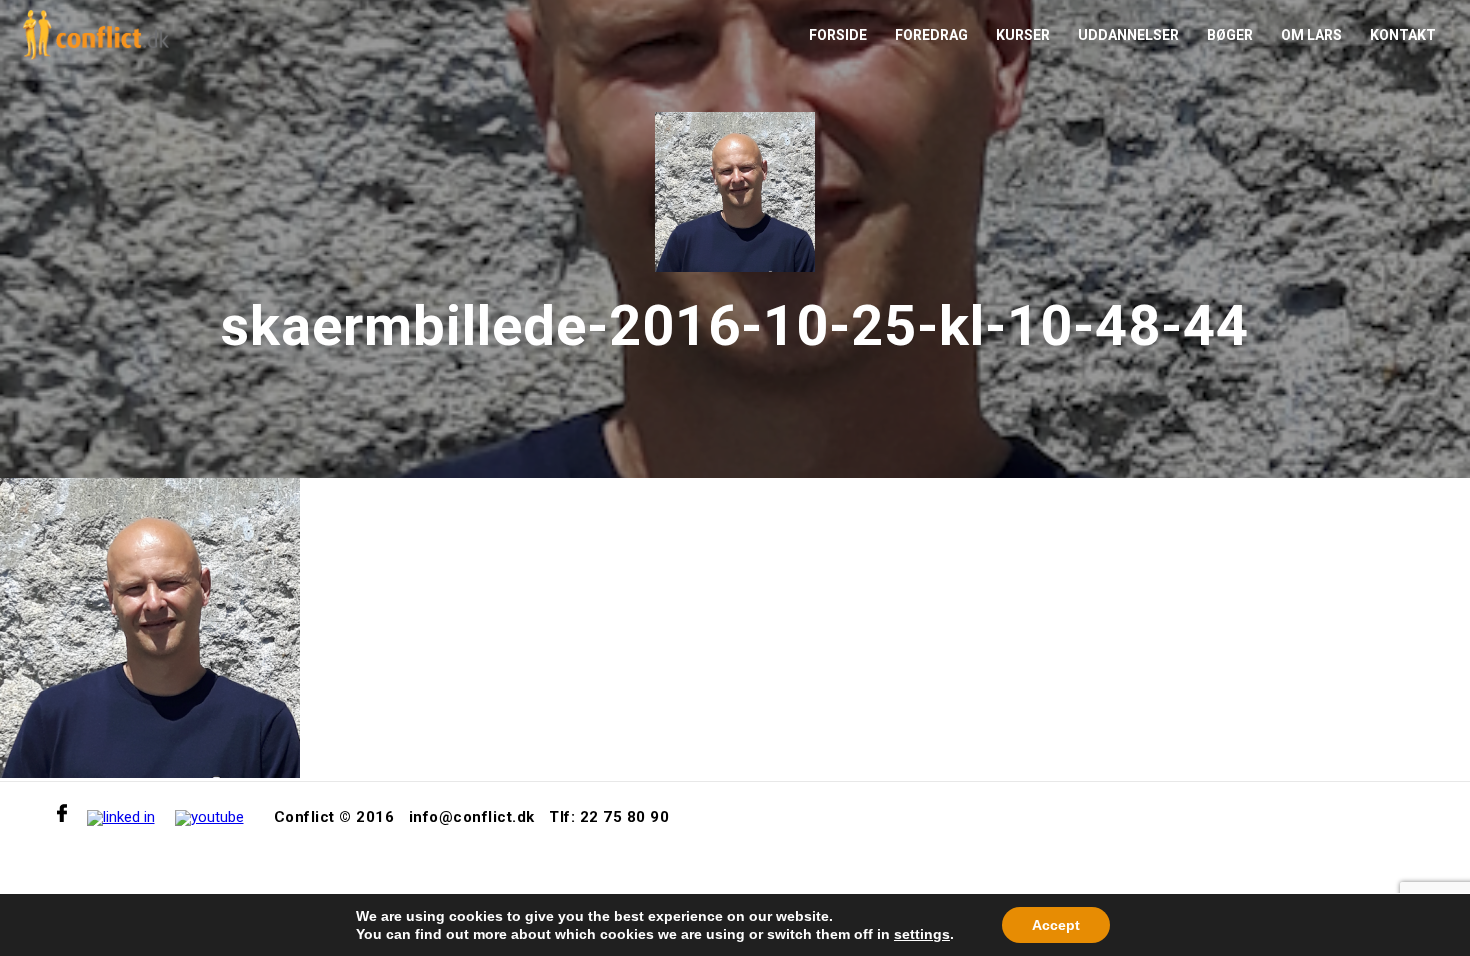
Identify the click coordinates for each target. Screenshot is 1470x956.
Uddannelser (1128, 35)
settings (922, 934)
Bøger (1230, 35)
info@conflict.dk (472, 817)
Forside (838, 35)
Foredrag (931, 35)
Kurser (1023, 35)
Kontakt (1403, 35)
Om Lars (1311, 35)
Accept (1056, 925)
